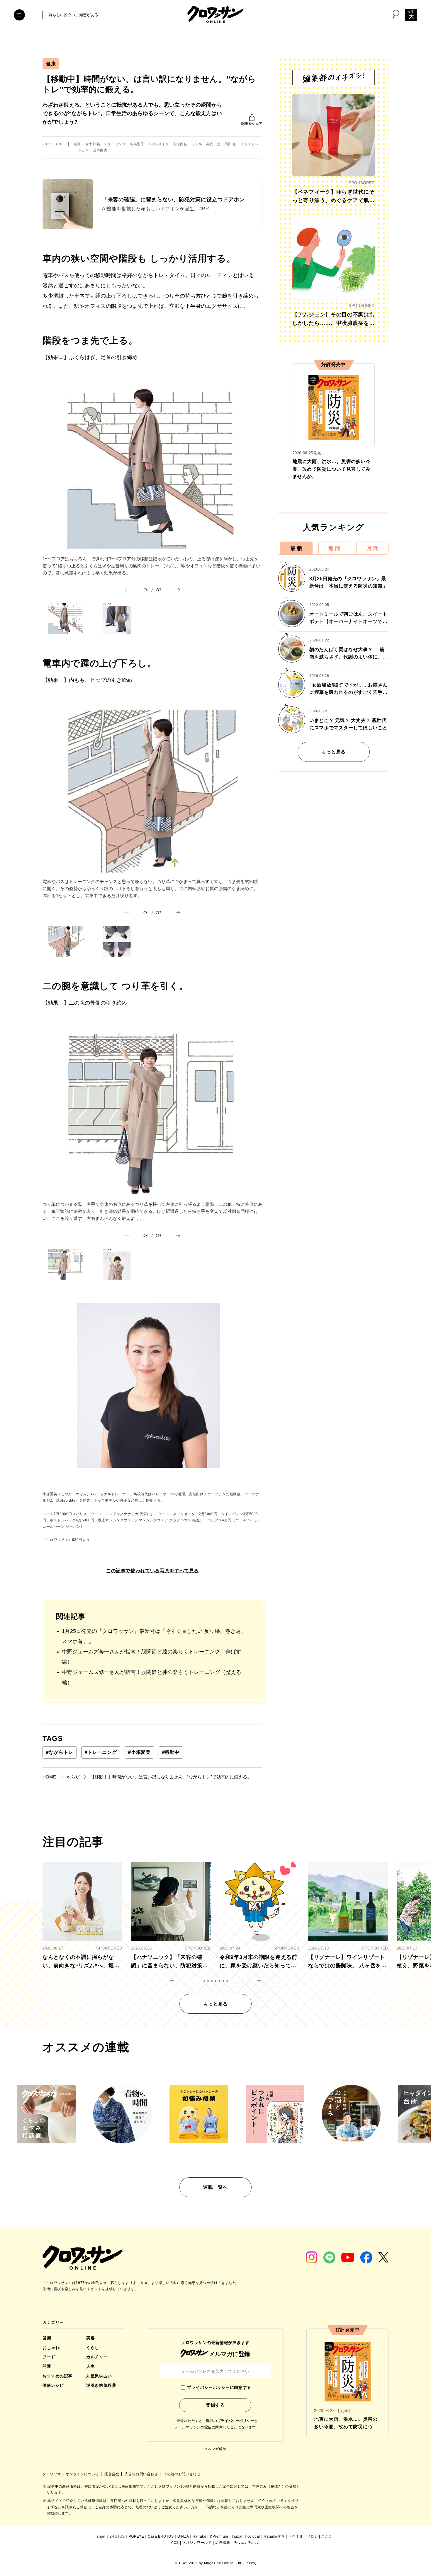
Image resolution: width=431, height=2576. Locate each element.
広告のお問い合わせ (142, 2474)
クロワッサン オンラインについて (71, 2474)
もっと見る (334, 752)
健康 (51, 64)
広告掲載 (223, 2543)
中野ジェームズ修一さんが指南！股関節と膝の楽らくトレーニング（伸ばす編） (152, 1657)
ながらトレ (60, 1752)
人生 (90, 2366)
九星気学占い (99, 2376)
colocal (254, 2536)
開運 (47, 2366)
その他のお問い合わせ (182, 2474)
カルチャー (97, 2357)
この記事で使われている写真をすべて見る (152, 1571)
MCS (175, 2543)
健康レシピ (53, 2385)
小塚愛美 (139, 1752)
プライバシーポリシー (236, 2421)
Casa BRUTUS (161, 2536)
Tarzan (238, 2536)
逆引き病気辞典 (101, 2385)
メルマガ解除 (215, 2449)
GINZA (183, 2536)
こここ (327, 2536)
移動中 (171, 1752)
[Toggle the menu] (19, 15)
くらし (93, 2348)
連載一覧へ (215, 2187)
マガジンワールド (197, 2543)
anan (101, 2536)
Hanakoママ (274, 2536)
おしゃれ (51, 2348)
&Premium (219, 2536)
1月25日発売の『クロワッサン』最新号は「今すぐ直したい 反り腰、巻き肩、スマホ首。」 (154, 1636)
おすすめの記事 (57, 2376)
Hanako (200, 2536)
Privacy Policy (246, 2543)
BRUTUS (117, 2536)
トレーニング (101, 1752)
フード (49, 2357)
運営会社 (112, 2474)
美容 (90, 2338)
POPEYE (136, 2536)
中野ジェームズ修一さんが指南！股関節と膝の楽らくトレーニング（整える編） (152, 1677)
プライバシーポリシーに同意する (219, 2387)
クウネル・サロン (303, 2536)
